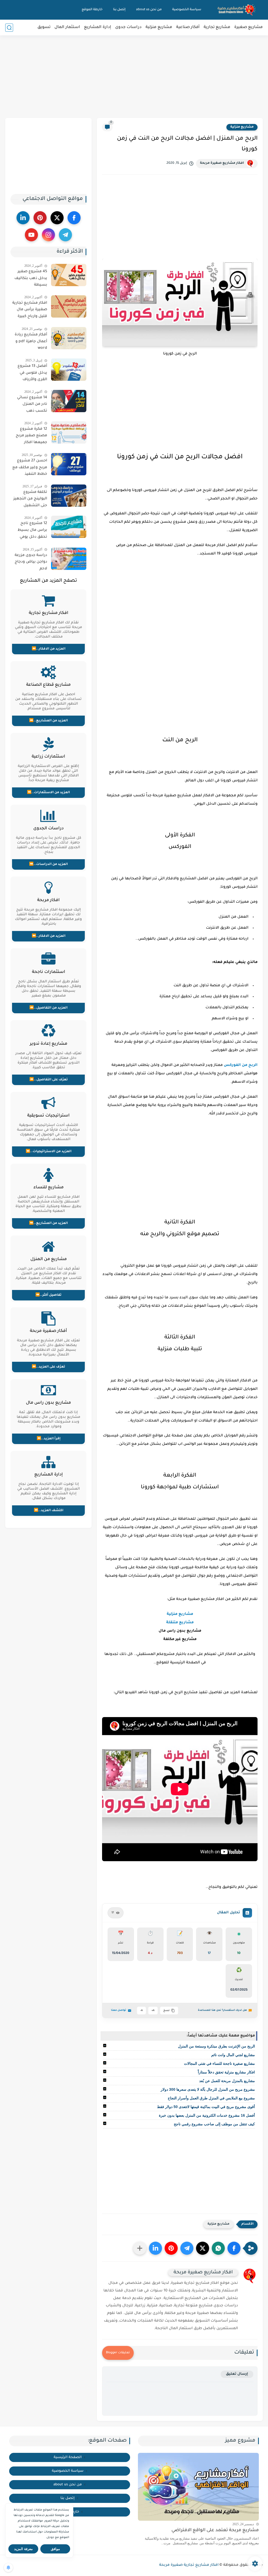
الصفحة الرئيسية (68, 2457)
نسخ (166, 2011)
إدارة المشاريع (98, 27)
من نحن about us (149, 10)
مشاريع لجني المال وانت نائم (233, 2055)
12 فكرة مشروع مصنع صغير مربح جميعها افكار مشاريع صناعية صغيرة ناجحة (31, 437)
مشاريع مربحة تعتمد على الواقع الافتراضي (215, 2531)
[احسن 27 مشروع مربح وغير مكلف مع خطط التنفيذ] (69, 464)
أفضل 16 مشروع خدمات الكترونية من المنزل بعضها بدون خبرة (207, 2115)
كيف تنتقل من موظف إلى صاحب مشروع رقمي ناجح (214, 2124)
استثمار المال (67, 27)
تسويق (44, 27)
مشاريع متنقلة (180, 1623)
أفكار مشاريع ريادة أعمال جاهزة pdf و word (31, 342)
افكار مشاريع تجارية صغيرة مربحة (189, 2565)
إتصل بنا (119, 10)
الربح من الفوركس (241, 1065)
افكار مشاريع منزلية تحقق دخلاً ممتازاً (226, 2072)
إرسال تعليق (237, 2374)
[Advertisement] (134, 77)
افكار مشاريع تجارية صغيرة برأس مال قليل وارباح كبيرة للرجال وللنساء (30, 311)
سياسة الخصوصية (187, 10)
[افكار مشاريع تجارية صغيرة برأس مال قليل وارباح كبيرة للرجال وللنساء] (69, 306)
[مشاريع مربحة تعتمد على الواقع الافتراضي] (198, 2487)
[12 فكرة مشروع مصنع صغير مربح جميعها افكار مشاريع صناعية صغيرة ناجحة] (69, 432)
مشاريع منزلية (159, 27)
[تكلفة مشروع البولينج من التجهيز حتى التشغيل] (69, 496)
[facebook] (74, 218)
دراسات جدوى (128, 27)
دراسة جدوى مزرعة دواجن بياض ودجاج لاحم (31, 562)
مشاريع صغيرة (249, 27)
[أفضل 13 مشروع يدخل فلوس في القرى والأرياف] (69, 370)
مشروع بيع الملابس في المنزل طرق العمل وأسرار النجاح (211, 2098)
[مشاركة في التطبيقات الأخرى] (140, 2248)
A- (141, 2011)
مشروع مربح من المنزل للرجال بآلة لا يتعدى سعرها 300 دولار (208, 2089)
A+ (153, 2011)
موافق (55, 2549)
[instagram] (48, 235)
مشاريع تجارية (217, 27)
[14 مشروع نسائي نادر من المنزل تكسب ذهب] (69, 401)
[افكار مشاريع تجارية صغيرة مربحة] (237, 10)
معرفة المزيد (23, 2549)
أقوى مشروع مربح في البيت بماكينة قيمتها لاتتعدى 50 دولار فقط (206, 2107)
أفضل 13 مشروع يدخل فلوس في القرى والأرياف (32, 373)
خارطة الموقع (92, 10)
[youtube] (31, 235)
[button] (234, 2248)
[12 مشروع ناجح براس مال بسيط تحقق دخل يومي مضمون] (69, 527)
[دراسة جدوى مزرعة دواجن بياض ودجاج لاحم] (69, 559)
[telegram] (65, 235)
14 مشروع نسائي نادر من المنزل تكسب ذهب (32, 404)
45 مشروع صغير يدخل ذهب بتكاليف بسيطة (31, 278)
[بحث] (9, 28)
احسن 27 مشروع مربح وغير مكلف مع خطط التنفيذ (30, 468)
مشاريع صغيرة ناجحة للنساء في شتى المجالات (219, 2063)
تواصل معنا (119, 2010)
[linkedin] (23, 218)
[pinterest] (40, 218)
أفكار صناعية (188, 27)
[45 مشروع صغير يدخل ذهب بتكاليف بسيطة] (69, 275)
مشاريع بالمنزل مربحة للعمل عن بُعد (227, 2081)
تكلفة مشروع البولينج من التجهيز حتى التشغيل (30, 499)
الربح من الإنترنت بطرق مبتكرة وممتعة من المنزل (216, 2046)
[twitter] (57, 218)
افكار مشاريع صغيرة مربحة (222, 163)
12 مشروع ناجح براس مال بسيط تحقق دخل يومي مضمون (32, 531)
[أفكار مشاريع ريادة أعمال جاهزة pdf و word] (69, 338)
